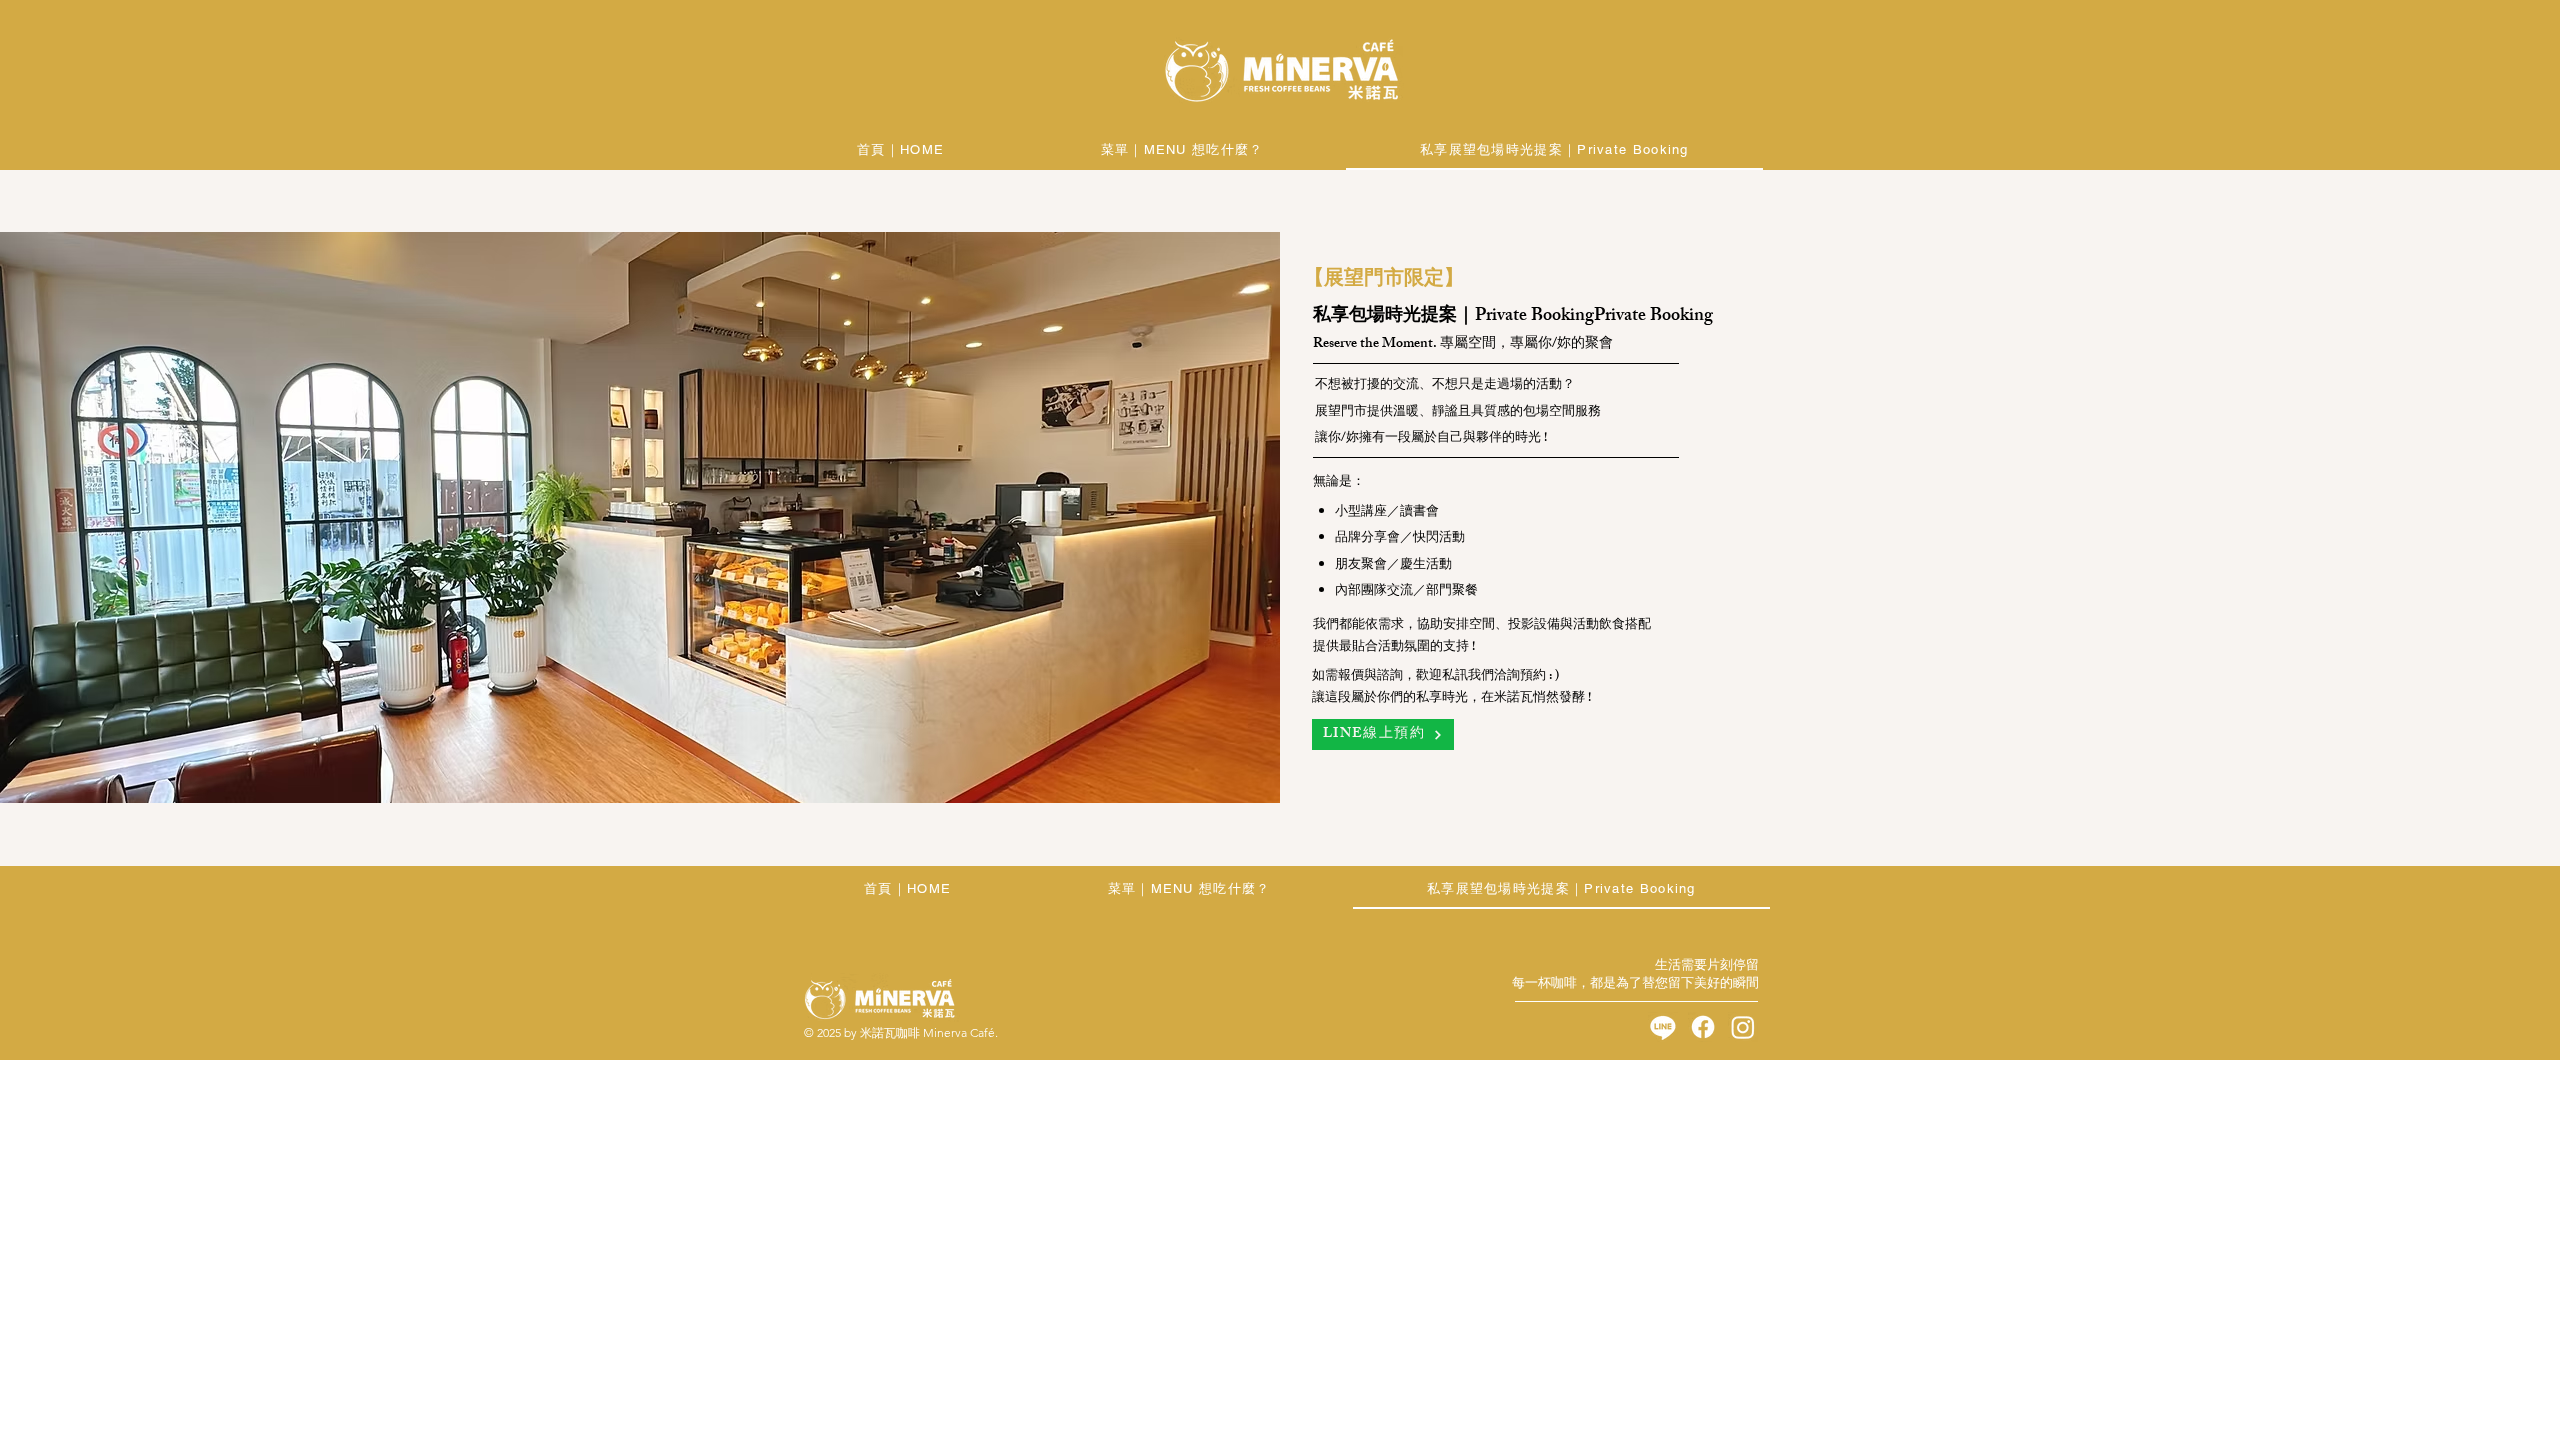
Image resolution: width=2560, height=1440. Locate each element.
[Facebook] (1703, 1027)
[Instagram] (1743, 1027)
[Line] (1663, 1027)
